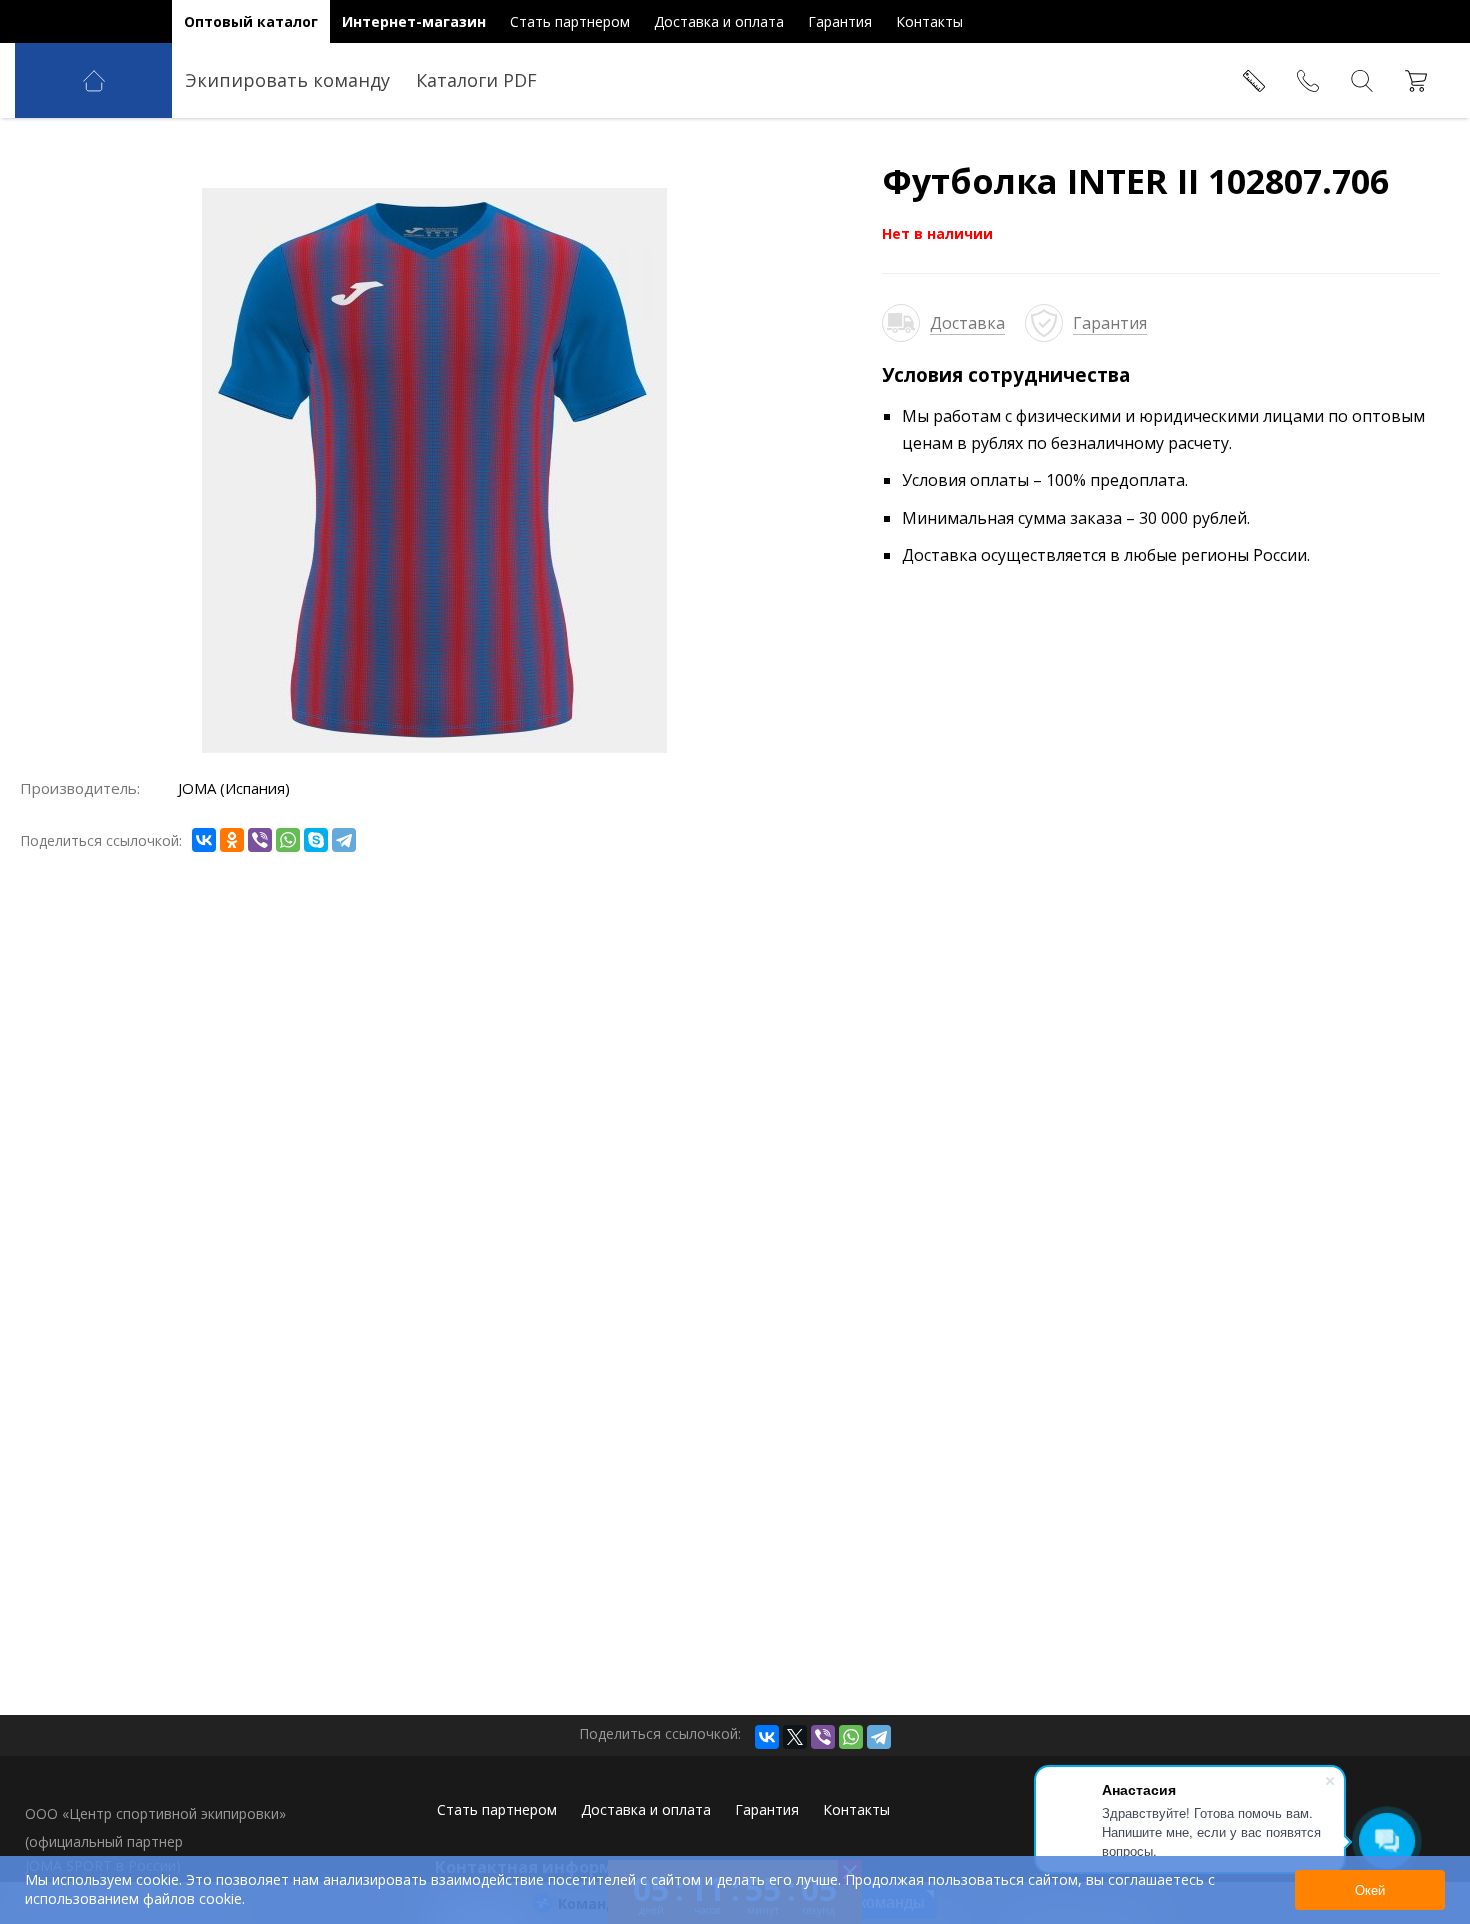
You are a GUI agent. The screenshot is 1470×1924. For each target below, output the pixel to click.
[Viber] (260, 840)
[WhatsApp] (288, 840)
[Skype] (316, 840)
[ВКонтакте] (204, 840)
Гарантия (1110, 323)
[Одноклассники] (232, 840)
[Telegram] (344, 840)
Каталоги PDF (476, 80)
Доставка (967, 323)
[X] (795, 1737)
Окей (1370, 1890)
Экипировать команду (287, 80)
